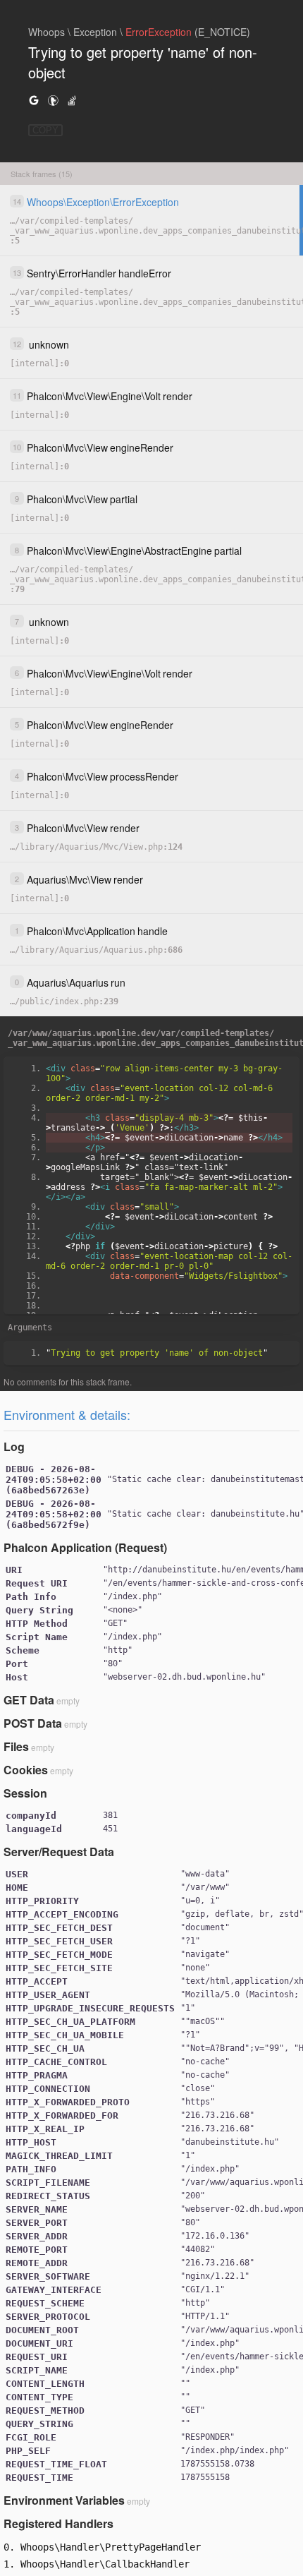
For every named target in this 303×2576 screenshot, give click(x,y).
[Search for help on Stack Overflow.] (72, 100)
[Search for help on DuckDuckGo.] (53, 100)
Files (16, 1746)
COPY (45, 130)
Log (14, 1446)
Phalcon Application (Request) (85, 1547)
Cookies (26, 1770)
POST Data (33, 1723)
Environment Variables (64, 2500)
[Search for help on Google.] (34, 100)
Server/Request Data (59, 1852)
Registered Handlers (58, 2523)
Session (25, 1793)
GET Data (29, 1700)
